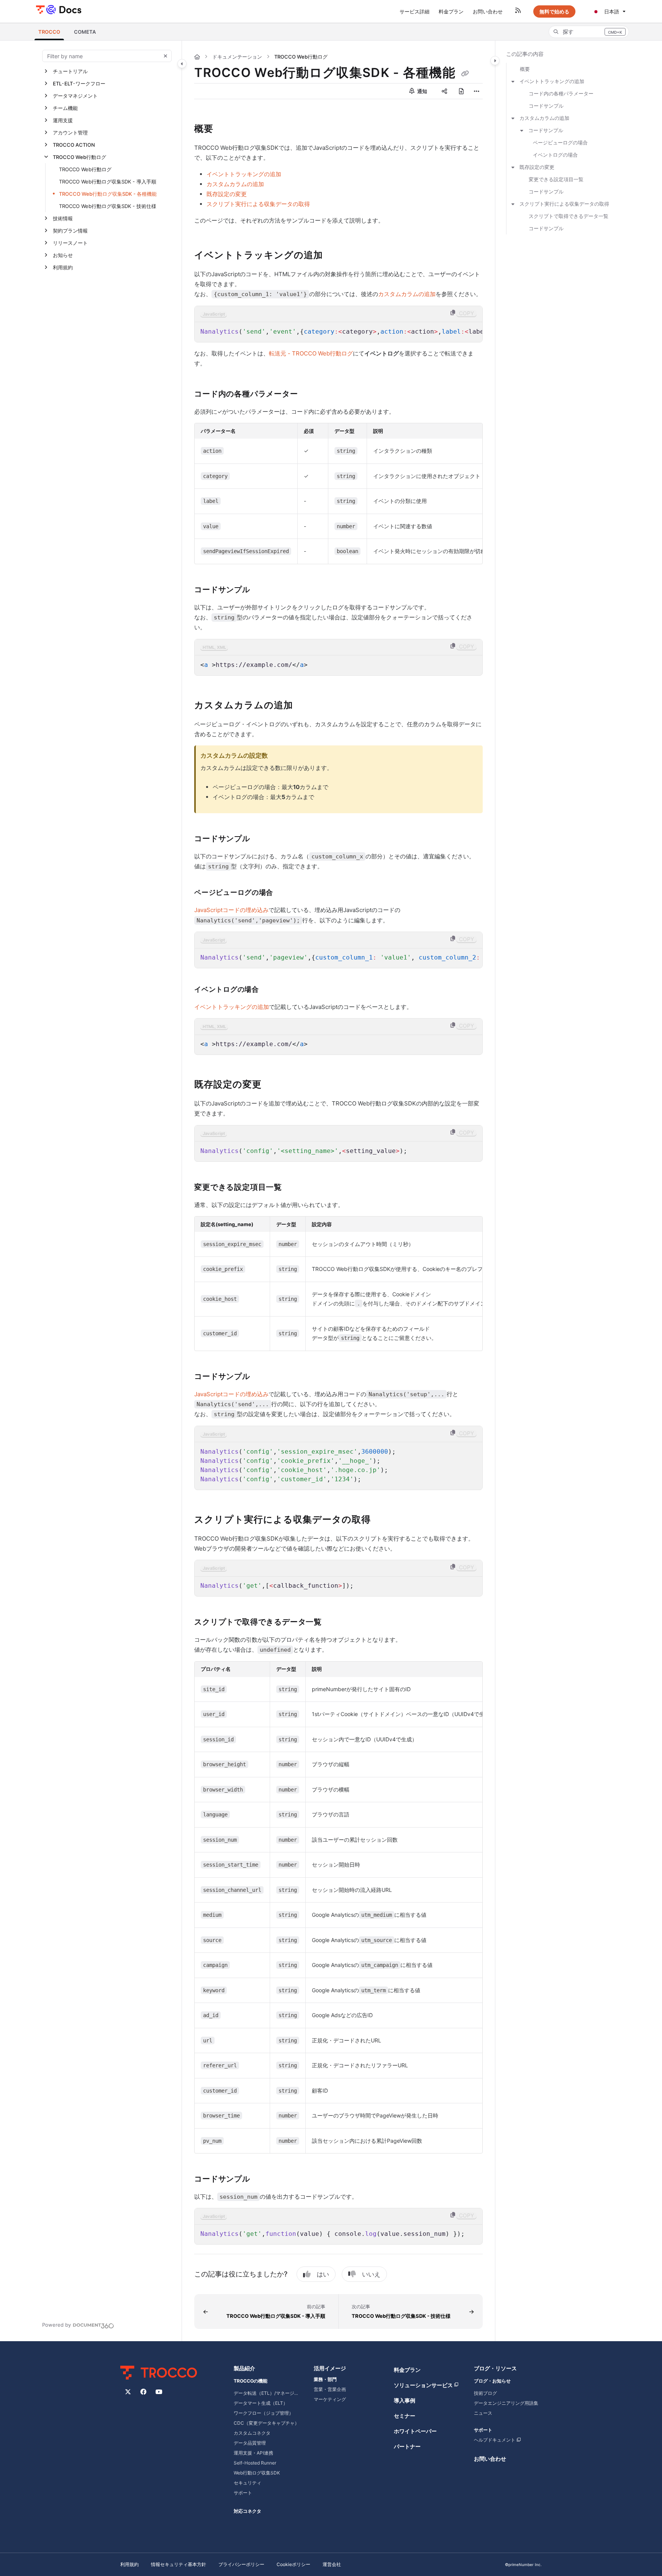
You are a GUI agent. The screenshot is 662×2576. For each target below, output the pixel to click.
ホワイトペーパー (415, 2431)
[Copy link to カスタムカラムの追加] (305, 706)
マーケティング (330, 2399)
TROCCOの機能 (251, 2381)
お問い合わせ (490, 2459)
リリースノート (70, 243)
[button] (49, 32)
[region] (338, 324)
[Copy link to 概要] (226, 129)
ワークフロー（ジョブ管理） (264, 2413)
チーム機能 (65, 108)
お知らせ (63, 255)
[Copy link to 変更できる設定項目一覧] (294, 1187)
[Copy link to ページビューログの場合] (285, 893)
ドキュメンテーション (237, 57)
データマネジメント (75, 96)
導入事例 (405, 2400)
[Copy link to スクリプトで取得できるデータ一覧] (334, 1623)
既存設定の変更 (227, 194)
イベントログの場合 (555, 155)
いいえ (371, 2274)
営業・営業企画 (330, 2389)
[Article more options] (477, 91)
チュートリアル (70, 71)
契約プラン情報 (70, 231)
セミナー (405, 2416)
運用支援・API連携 (253, 2453)
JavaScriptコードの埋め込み (231, 910)
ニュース (483, 2413)
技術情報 (63, 218)
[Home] (58, 9)
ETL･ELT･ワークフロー (79, 84)
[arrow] (513, 81)
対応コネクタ (247, 2511)
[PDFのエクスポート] (461, 91)
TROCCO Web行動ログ (79, 157)
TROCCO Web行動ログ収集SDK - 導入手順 (108, 182)
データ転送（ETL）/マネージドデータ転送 (268, 2393)
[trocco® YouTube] (159, 2392)
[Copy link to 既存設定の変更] (274, 1085)
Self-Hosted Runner (255, 2463)
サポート (243, 2493)
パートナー (407, 2446)
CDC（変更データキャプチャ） (266, 2423)
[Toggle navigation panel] (182, 64)
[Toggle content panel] (495, 61)
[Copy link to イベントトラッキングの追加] (335, 255)
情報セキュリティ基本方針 (179, 2564)
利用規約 (63, 267)
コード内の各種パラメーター (561, 93)
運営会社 (332, 2564)
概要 (525, 69)
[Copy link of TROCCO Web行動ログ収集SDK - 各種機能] (465, 74)
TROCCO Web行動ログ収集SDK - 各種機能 (108, 194)
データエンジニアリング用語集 (506, 2403)
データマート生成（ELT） (261, 2403)
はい (323, 2274)
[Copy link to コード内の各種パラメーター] (310, 395)
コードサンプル (546, 106)
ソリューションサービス (423, 2385)
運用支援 (63, 120)
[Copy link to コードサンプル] (262, 590)
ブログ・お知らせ (492, 2381)
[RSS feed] (518, 11)
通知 (422, 91)
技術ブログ (485, 2393)
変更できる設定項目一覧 (556, 179)
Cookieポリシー (293, 2564)
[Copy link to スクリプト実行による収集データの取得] (383, 1520)
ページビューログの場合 (560, 142)
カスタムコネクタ (252, 2433)
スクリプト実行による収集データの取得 (258, 204)
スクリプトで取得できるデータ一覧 (569, 216)
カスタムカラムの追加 (235, 184)
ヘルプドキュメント (495, 2440)
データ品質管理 (250, 2443)
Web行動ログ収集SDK (257, 2473)
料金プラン (407, 2370)
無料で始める (554, 11)
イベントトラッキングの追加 (244, 174)
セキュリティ (247, 2483)
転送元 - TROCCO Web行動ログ (311, 353)
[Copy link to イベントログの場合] (271, 990)
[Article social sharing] (444, 91)
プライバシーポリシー (241, 2564)
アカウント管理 (70, 133)
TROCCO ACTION (74, 145)
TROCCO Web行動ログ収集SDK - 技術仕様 (108, 206)
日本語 (611, 11)
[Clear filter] (165, 56)
